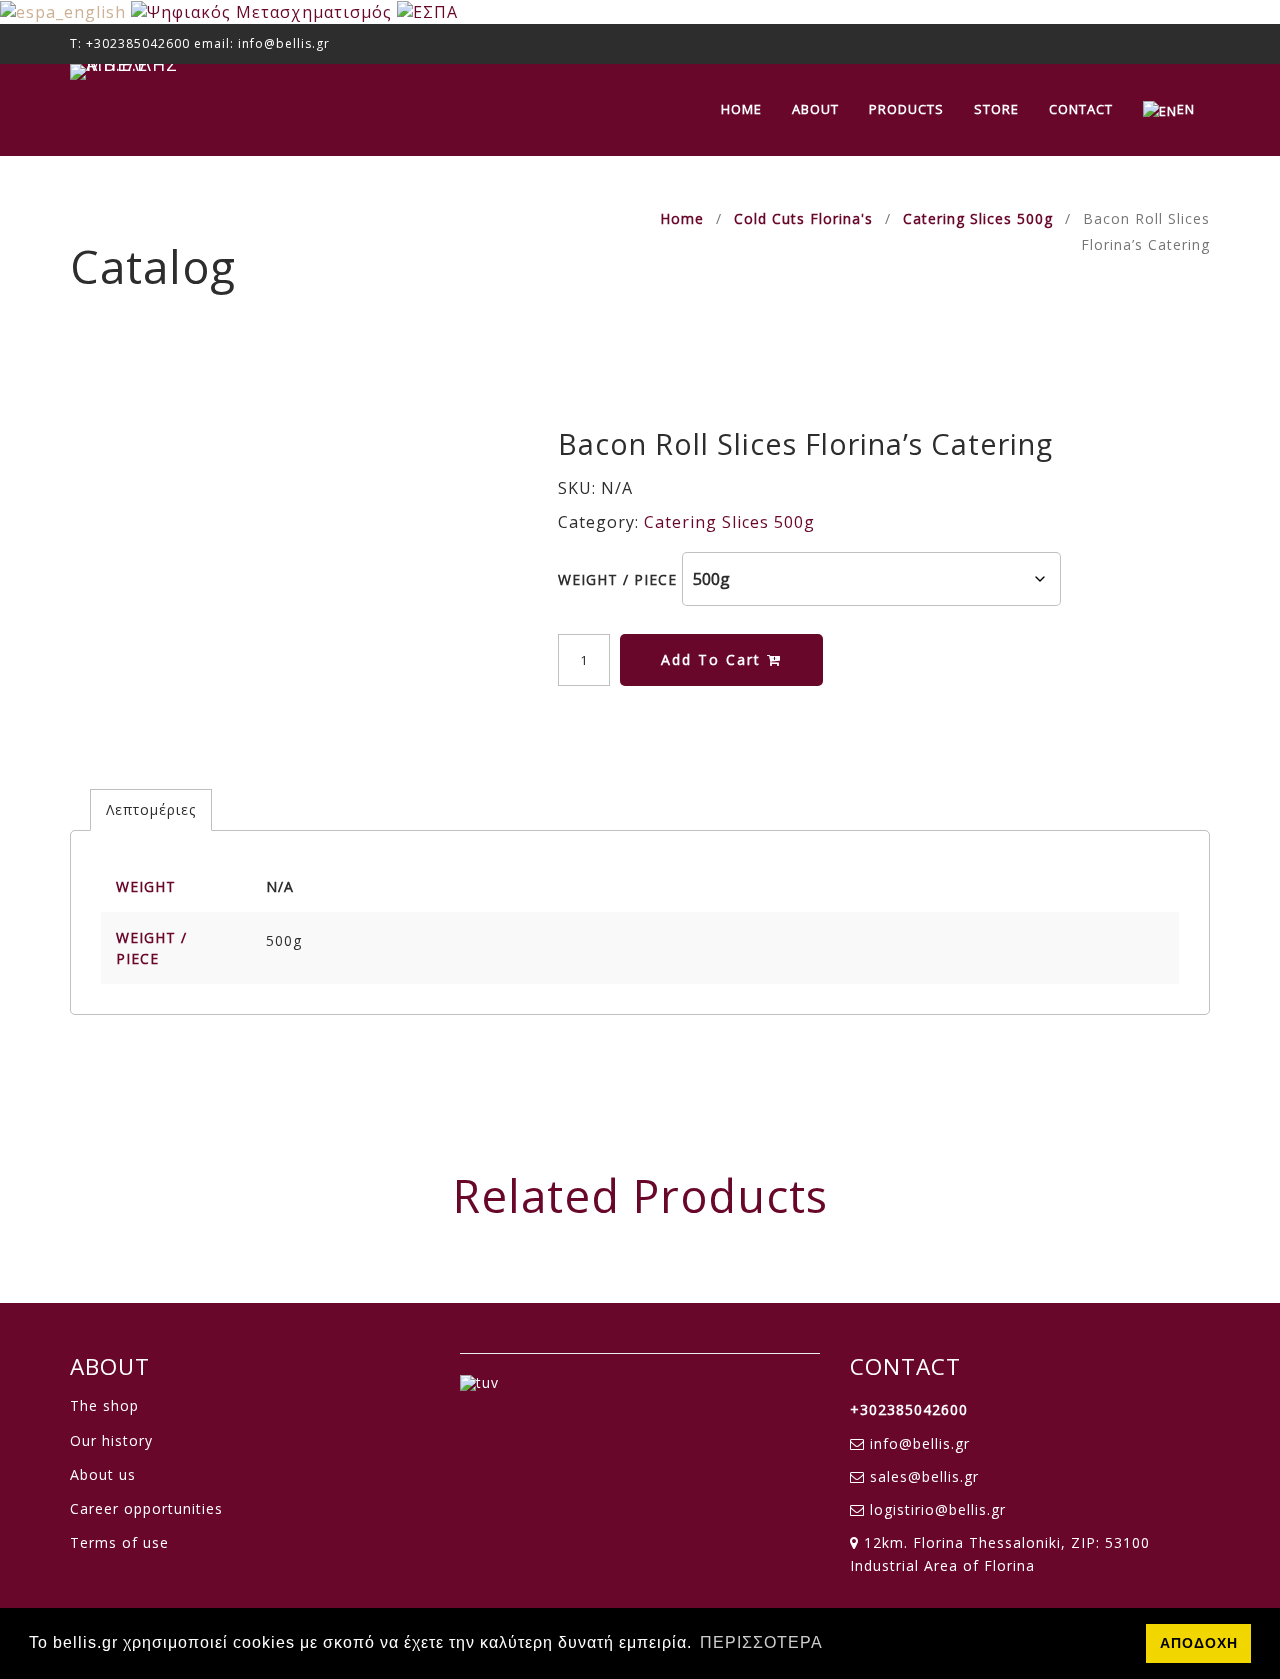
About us (103, 1474)
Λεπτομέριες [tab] (151, 809)
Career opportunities (146, 1508)
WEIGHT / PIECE (617, 579)
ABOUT (815, 109)
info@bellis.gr (920, 1443)
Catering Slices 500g (978, 218)
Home (682, 218)
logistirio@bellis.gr (938, 1509)
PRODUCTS (906, 109)
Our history (111, 1440)
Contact (1081, 109)
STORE (996, 109)
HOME (741, 109)
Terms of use (119, 1542)
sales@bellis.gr (924, 1476)
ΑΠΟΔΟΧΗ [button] (1199, 1643)
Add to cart (714, 659)
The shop (104, 1405)
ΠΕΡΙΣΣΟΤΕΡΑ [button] (761, 1642)
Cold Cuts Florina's (803, 218)
